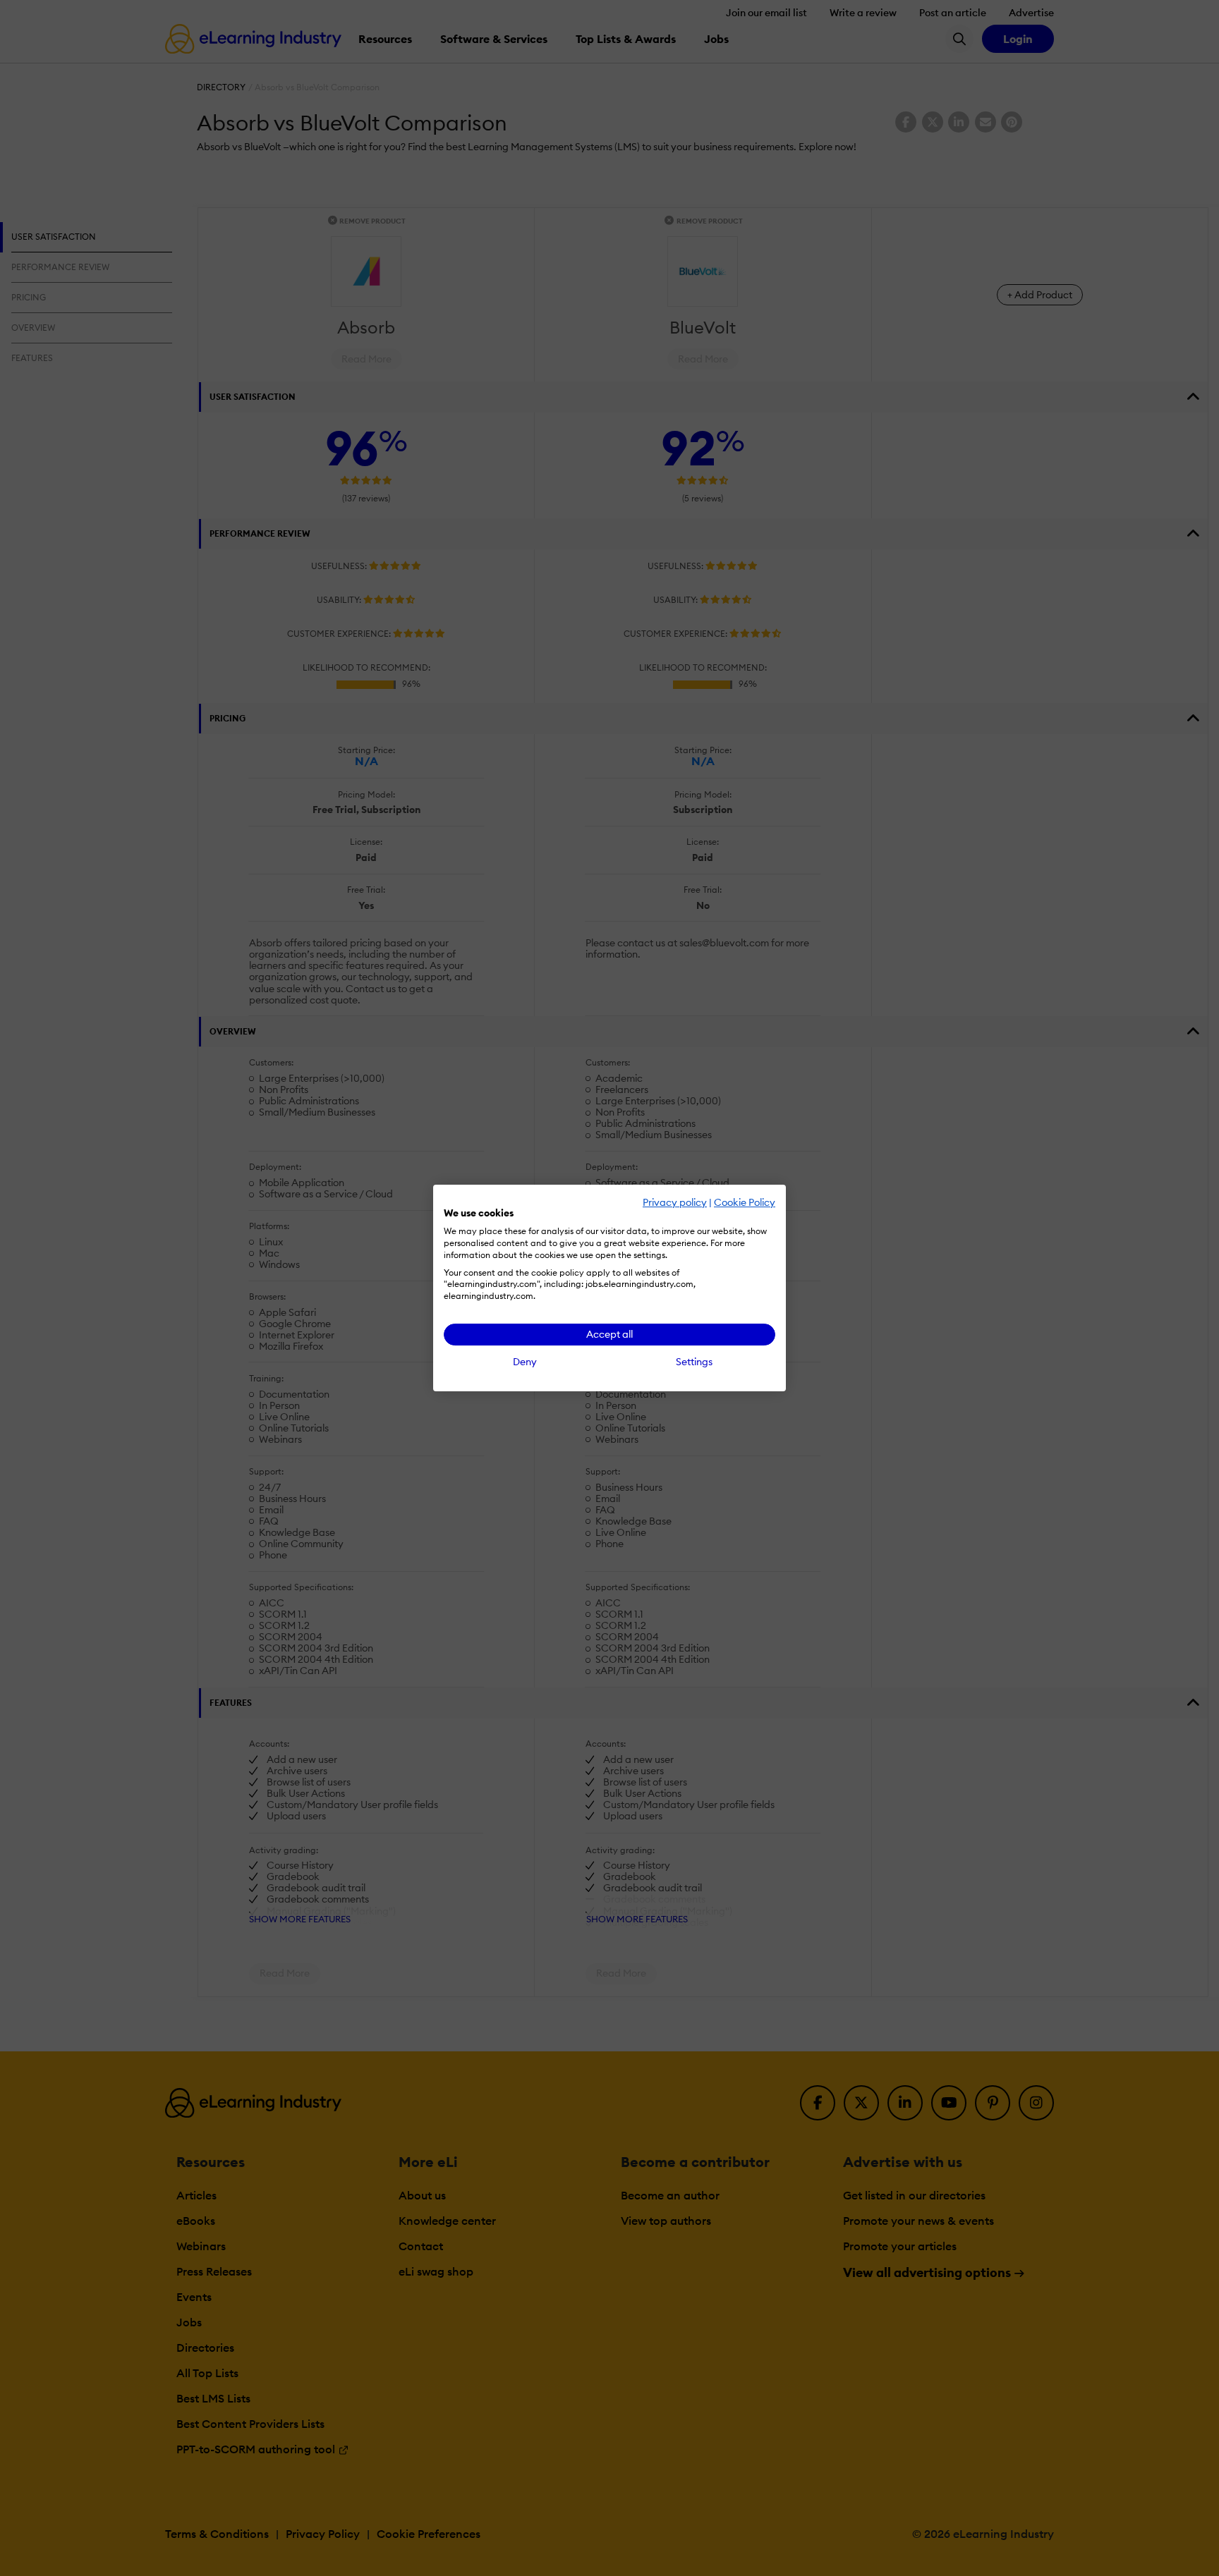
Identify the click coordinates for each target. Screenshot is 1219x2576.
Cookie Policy (745, 1202)
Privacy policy (675, 1202)
